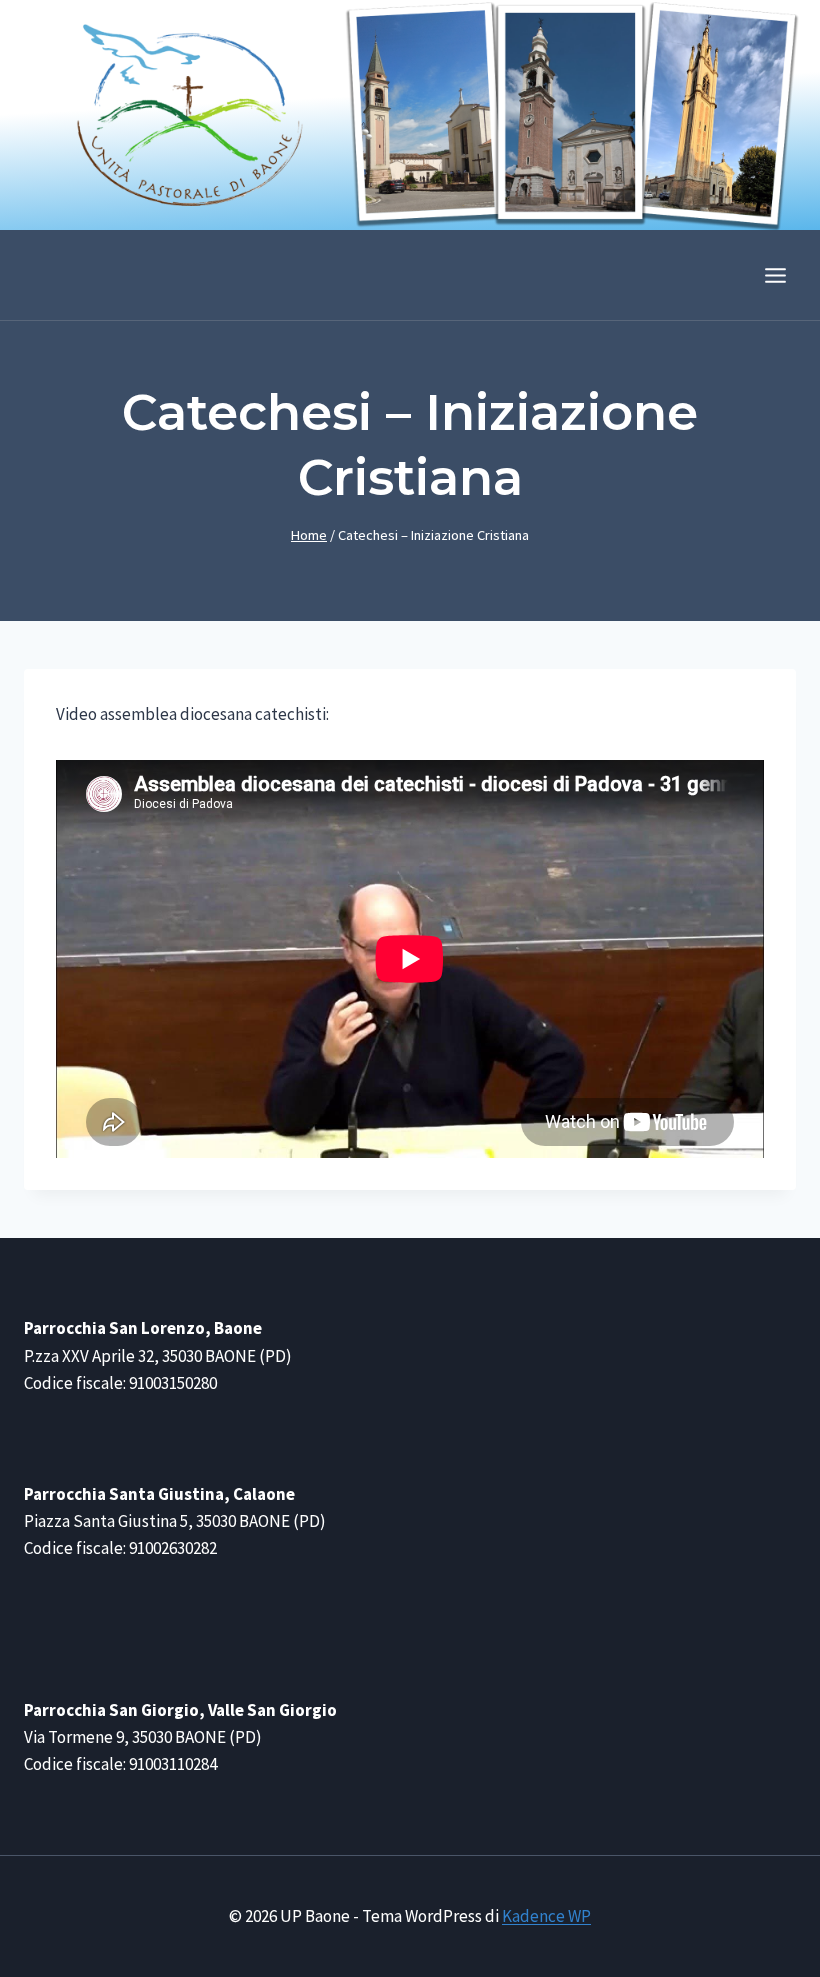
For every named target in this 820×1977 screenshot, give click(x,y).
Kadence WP (546, 1916)
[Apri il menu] (775, 275)
